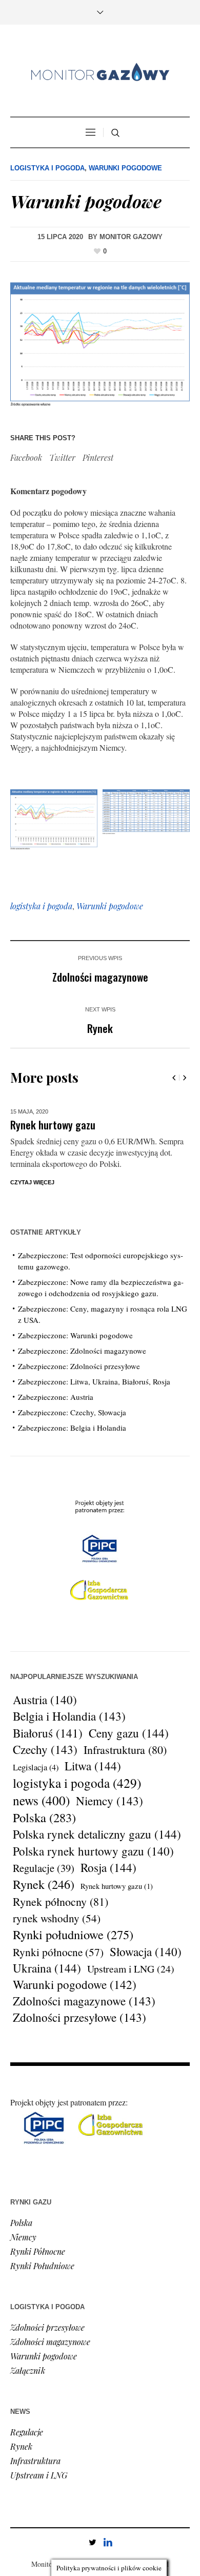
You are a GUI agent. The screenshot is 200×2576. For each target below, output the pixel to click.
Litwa (93, 1766)
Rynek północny (61, 1901)
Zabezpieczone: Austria (56, 1397)
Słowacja (146, 1951)
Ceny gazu (129, 1733)
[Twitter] (92, 2542)
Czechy (45, 1750)
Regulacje (44, 1868)
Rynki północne (58, 1952)
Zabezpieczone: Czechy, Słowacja (72, 1412)
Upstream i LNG (131, 1969)
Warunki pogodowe (125, 168)
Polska (44, 1818)
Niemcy (109, 1801)
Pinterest (98, 457)
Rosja (108, 1868)
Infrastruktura (125, 1750)
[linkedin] (108, 2542)
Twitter (62, 457)
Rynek (100, 1028)
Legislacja (36, 1767)
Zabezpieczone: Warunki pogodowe (75, 1335)
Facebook (26, 457)
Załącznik (28, 2370)
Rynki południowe (73, 1935)
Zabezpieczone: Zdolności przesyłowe (79, 1366)
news (41, 1800)
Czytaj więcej (32, 1182)
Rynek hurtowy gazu (53, 1125)
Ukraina (47, 1968)
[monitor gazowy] (100, 72)
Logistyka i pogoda (47, 168)
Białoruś (48, 1733)
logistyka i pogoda (41, 906)
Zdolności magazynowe (100, 977)
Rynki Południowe (42, 2266)
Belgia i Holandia (69, 1716)
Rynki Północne (38, 2251)
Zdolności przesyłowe (79, 2018)
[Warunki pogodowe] (100, 345)
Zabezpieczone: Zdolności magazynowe (82, 1351)
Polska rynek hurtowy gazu (93, 1851)
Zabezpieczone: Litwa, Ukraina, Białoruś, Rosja (94, 1381)
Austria (45, 1700)
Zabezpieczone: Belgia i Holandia (72, 1428)
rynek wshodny (57, 1918)
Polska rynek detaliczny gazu (97, 1835)
